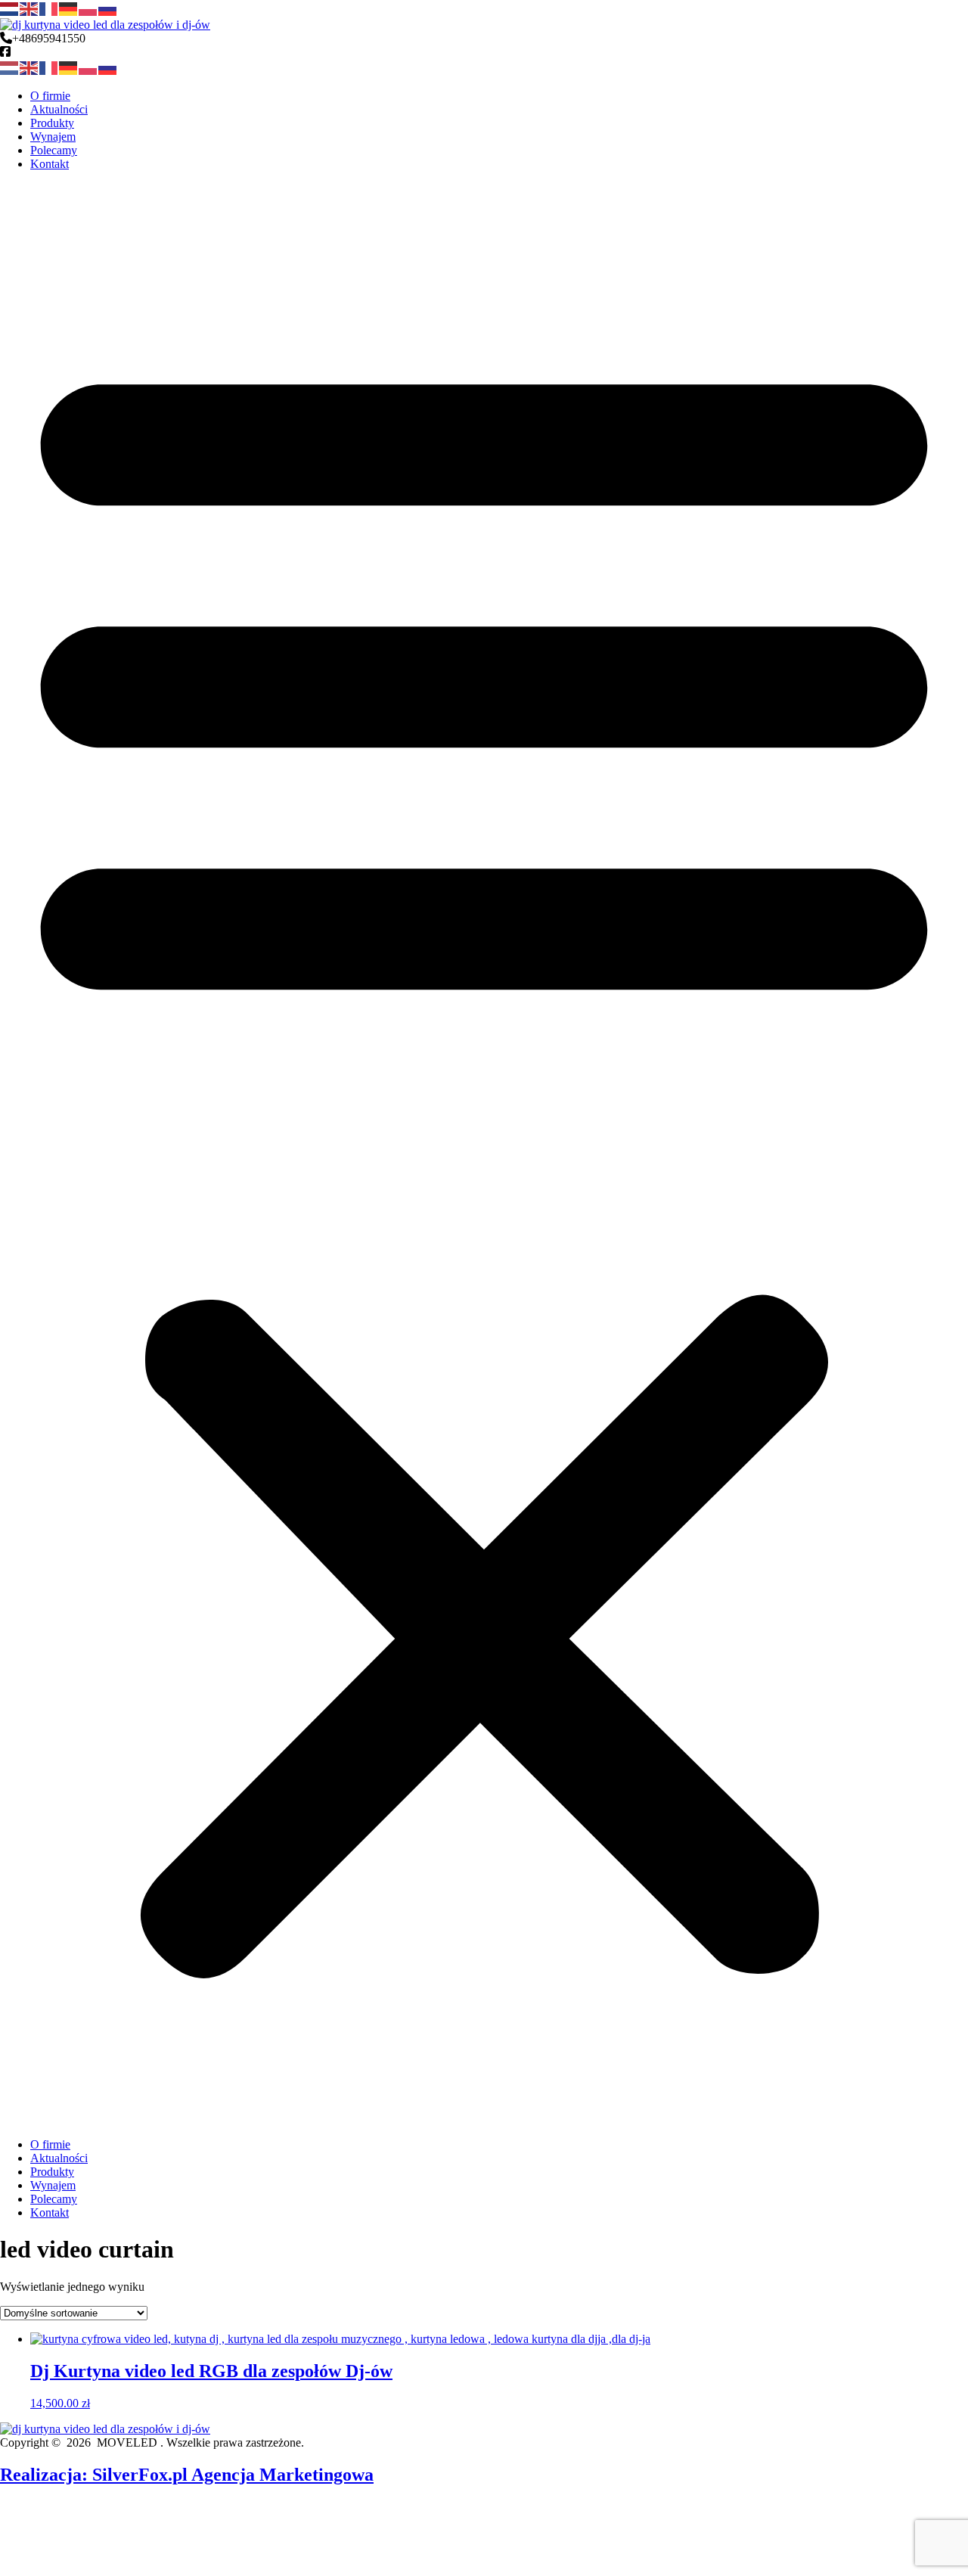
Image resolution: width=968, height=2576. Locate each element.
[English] (29, 8)
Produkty (52, 123)
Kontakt (50, 164)
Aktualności (59, 109)
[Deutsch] (69, 8)
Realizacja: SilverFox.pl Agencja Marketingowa (187, 2475)
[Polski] (88, 8)
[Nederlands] (10, 8)
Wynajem (53, 137)
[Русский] (108, 8)
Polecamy (54, 150)
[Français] (49, 8)
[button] (484, 1154)
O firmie (50, 96)
